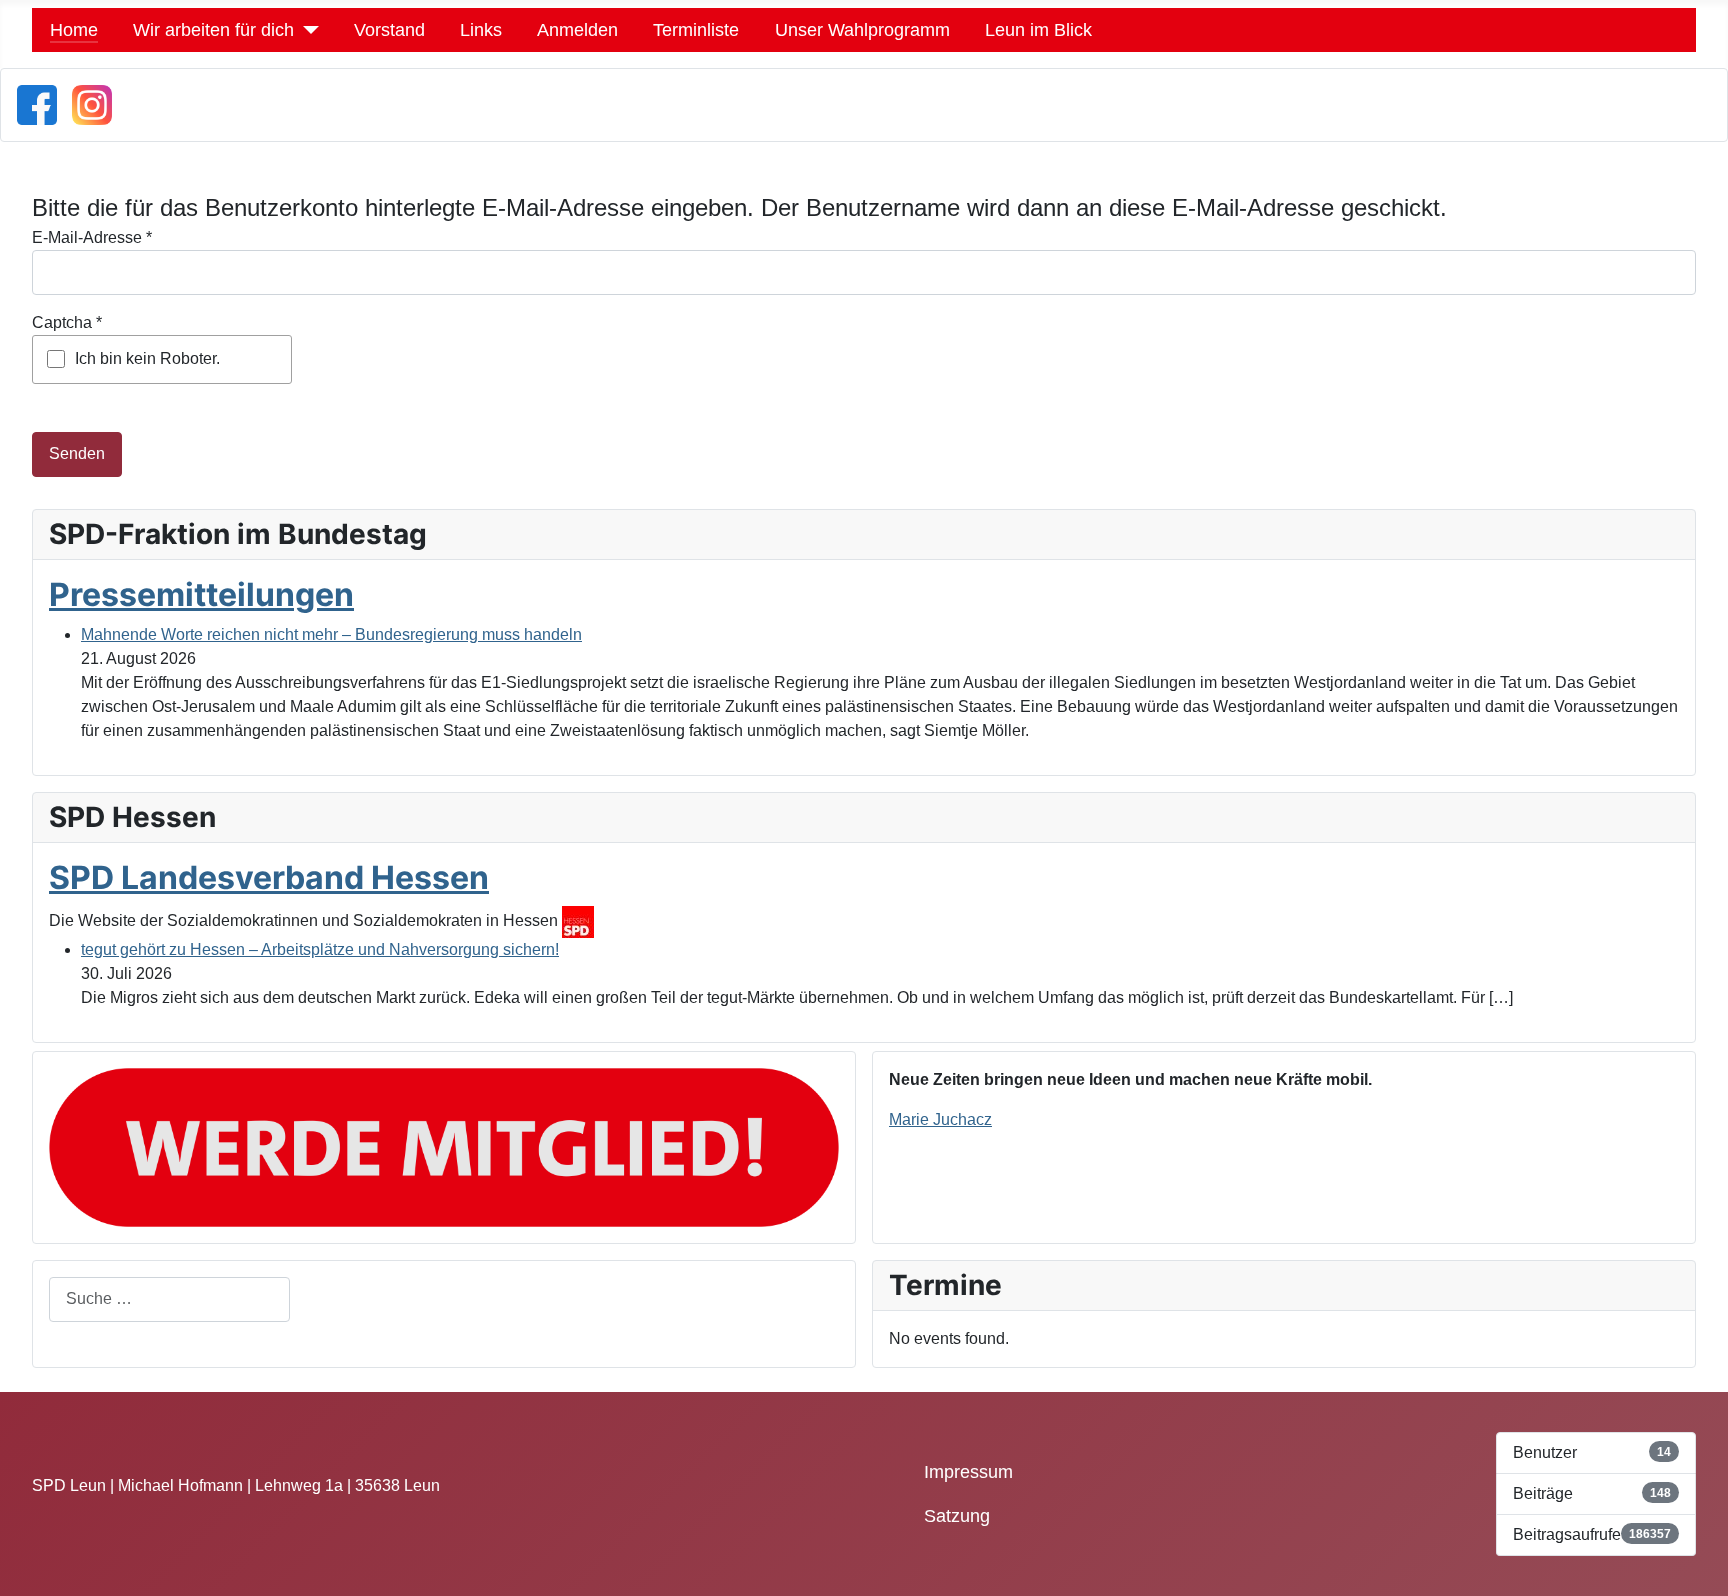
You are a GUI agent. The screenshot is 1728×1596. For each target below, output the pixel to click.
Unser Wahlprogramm (862, 30)
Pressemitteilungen (201, 594)
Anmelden (577, 30)
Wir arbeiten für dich (213, 30)
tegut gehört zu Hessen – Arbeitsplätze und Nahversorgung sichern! (320, 949)
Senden (77, 453)
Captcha (67, 322)
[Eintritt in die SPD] (444, 1145)
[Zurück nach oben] (1703, 1571)
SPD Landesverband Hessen (269, 877)
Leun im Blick (1038, 30)
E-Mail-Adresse (92, 237)
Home (74, 30)
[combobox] (169, 1299)
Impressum (968, 1472)
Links (481, 30)
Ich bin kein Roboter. (147, 358)
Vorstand (389, 30)
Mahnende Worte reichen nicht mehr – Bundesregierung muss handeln (331, 634)
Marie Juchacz (940, 1119)
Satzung (957, 1516)
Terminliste (696, 30)
